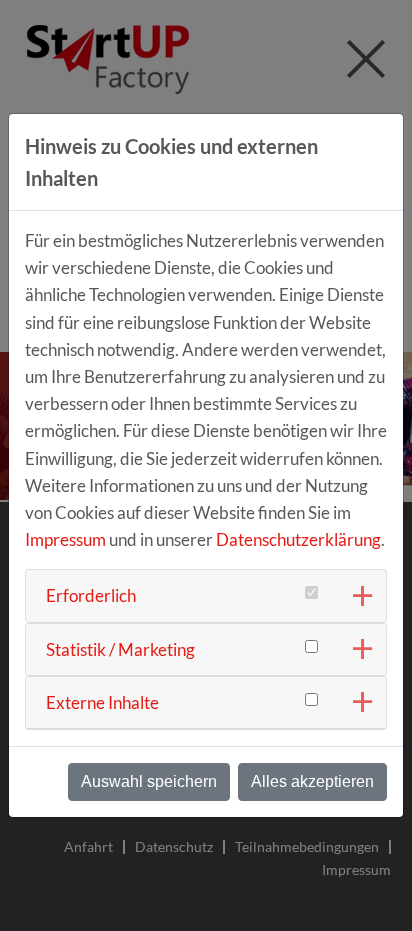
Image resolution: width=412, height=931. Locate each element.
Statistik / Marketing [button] (120, 649)
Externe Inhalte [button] (102, 702)
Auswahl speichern (149, 781)
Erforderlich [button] (91, 595)
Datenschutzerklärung (298, 539)
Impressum (65, 539)
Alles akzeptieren (312, 781)
